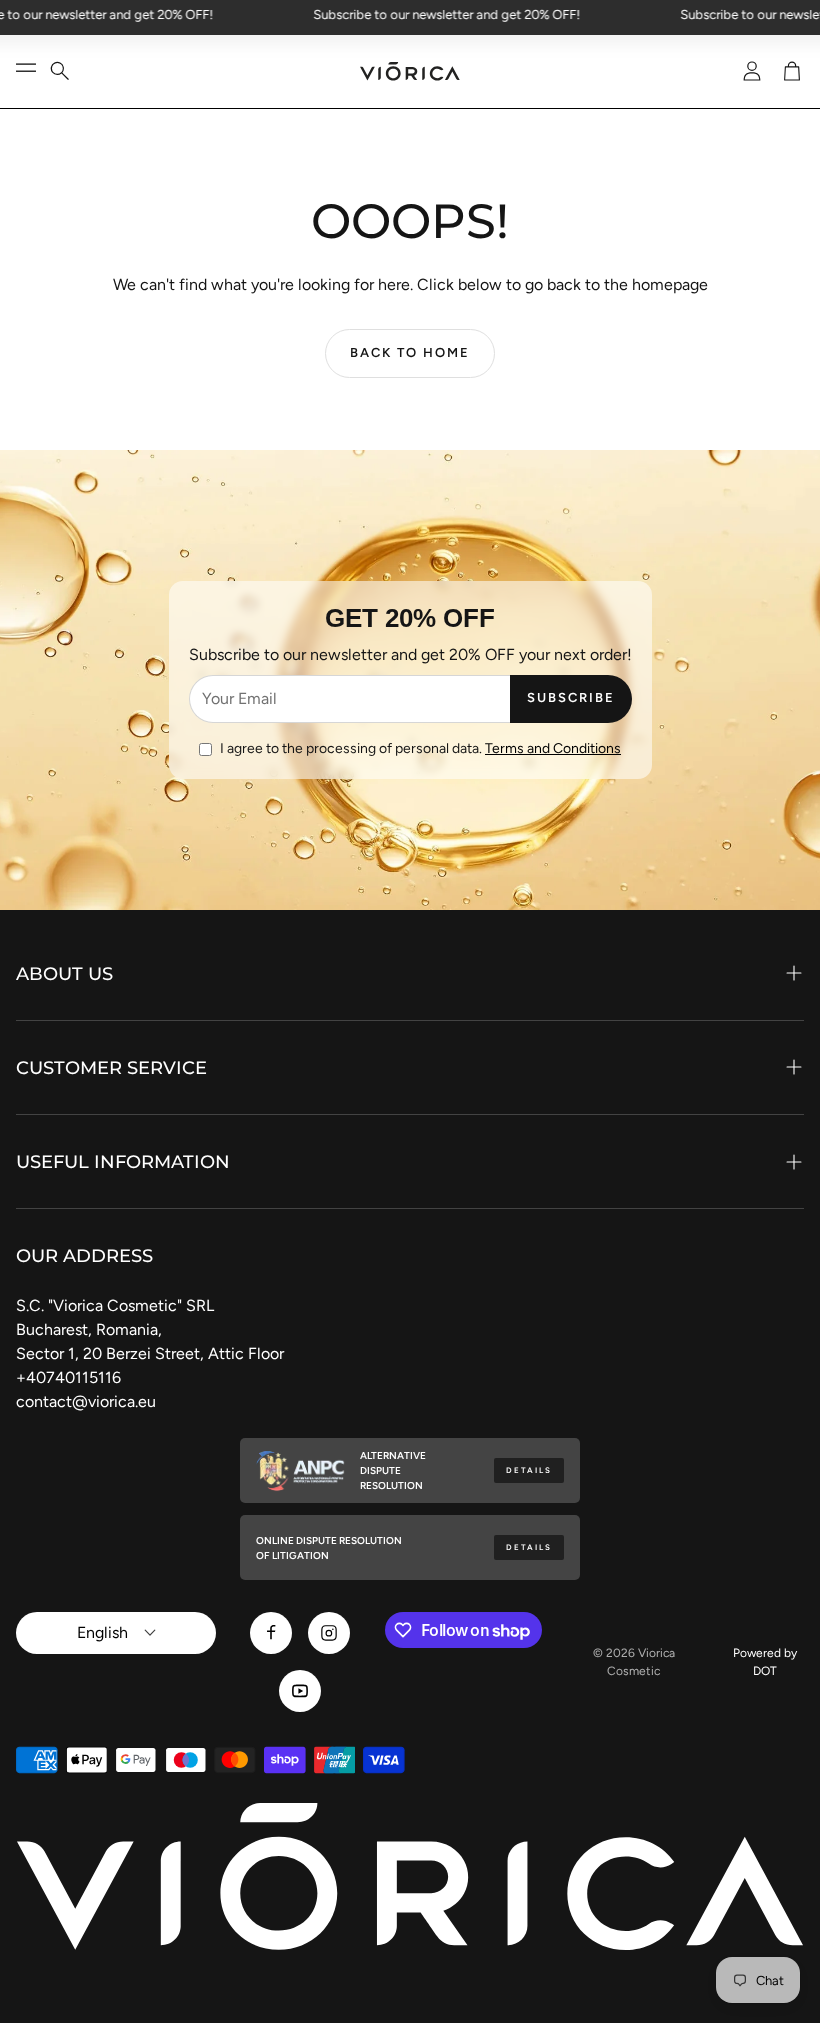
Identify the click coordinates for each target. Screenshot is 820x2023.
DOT (765, 1671)
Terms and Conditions (553, 748)
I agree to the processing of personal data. (420, 748)
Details (529, 1470)
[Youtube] (300, 1691)
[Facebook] (271, 1633)
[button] (72, 71)
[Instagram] (329, 1633)
